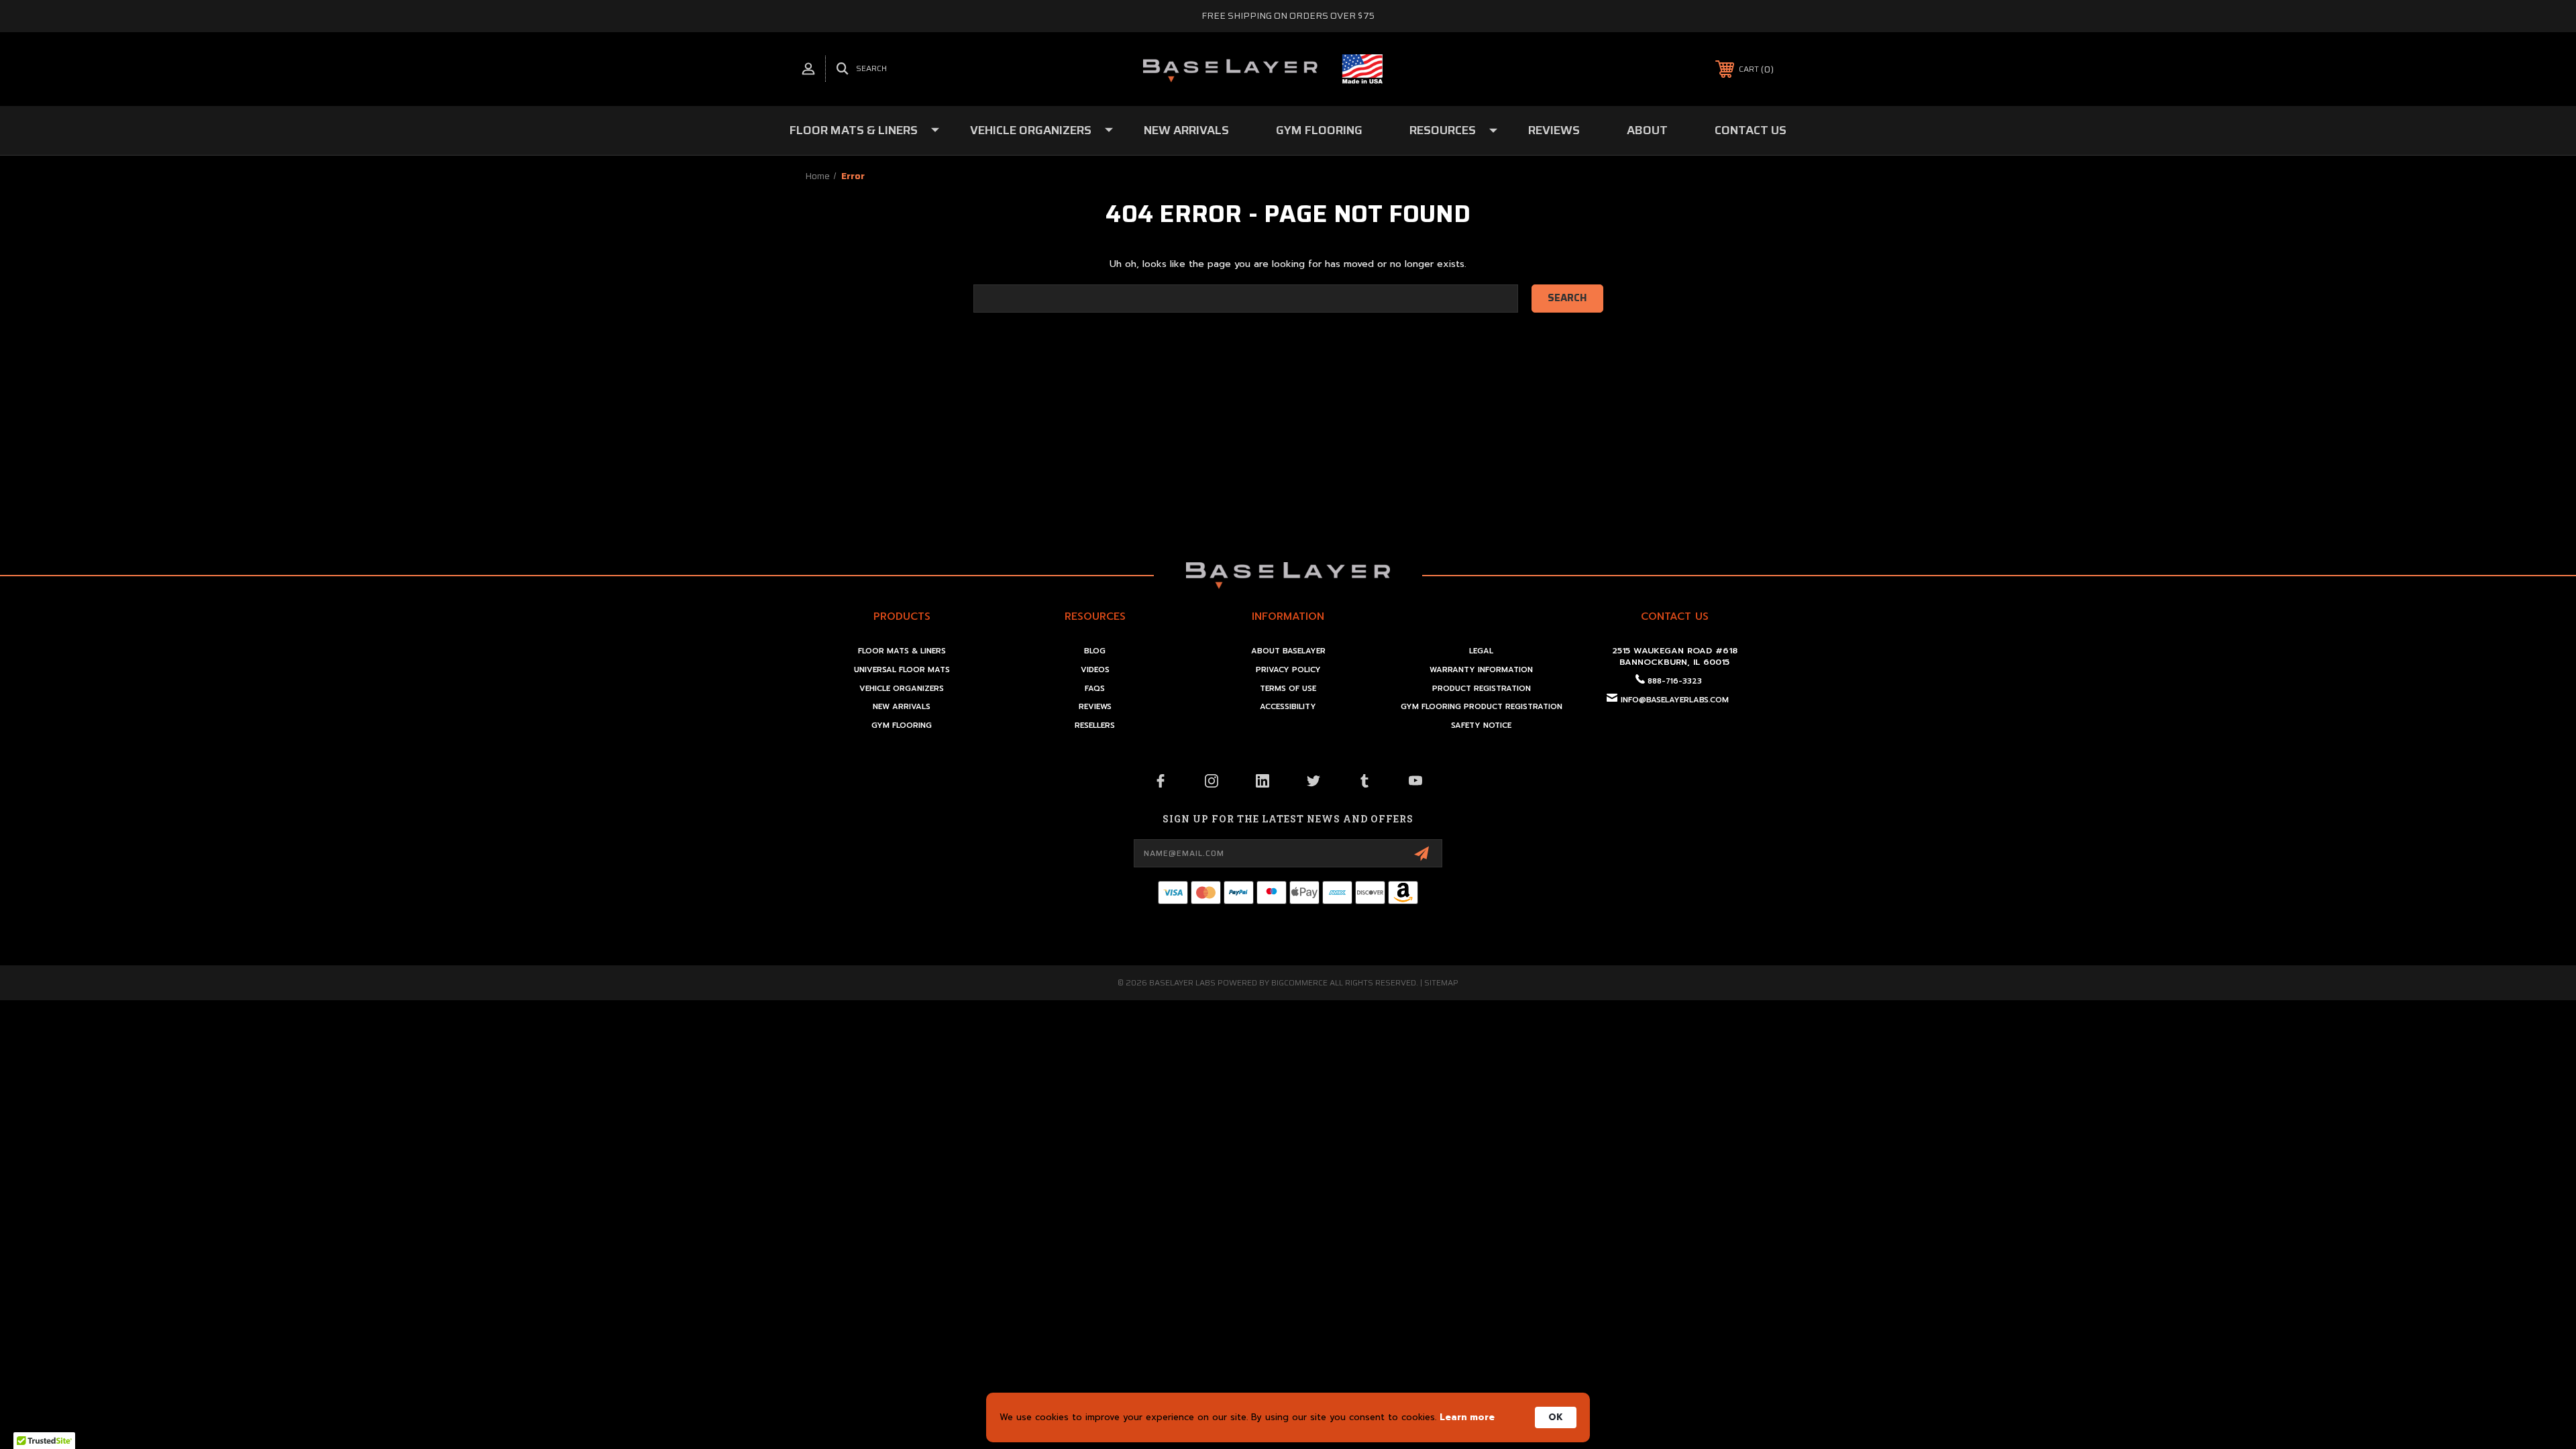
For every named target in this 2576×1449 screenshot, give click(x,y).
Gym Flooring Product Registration (1482, 707)
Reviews (1554, 130)
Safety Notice (1481, 726)
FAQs (1095, 689)
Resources (1443, 130)
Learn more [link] (1467, 1417)
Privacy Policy (1288, 670)
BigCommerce (1299, 982)
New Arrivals (1186, 130)
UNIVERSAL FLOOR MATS (902, 670)
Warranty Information (1481, 670)
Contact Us (1751, 130)
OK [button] (1556, 1417)
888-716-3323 (1675, 681)
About (1647, 130)
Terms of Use (1288, 689)
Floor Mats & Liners (854, 130)
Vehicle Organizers (1031, 130)
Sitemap (1441, 982)
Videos (1095, 670)
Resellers (1095, 726)
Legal (1481, 651)
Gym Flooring (1319, 130)
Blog (1095, 651)
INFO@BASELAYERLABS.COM (1675, 700)
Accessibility (1288, 707)
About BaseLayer (1288, 651)
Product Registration (1482, 689)
